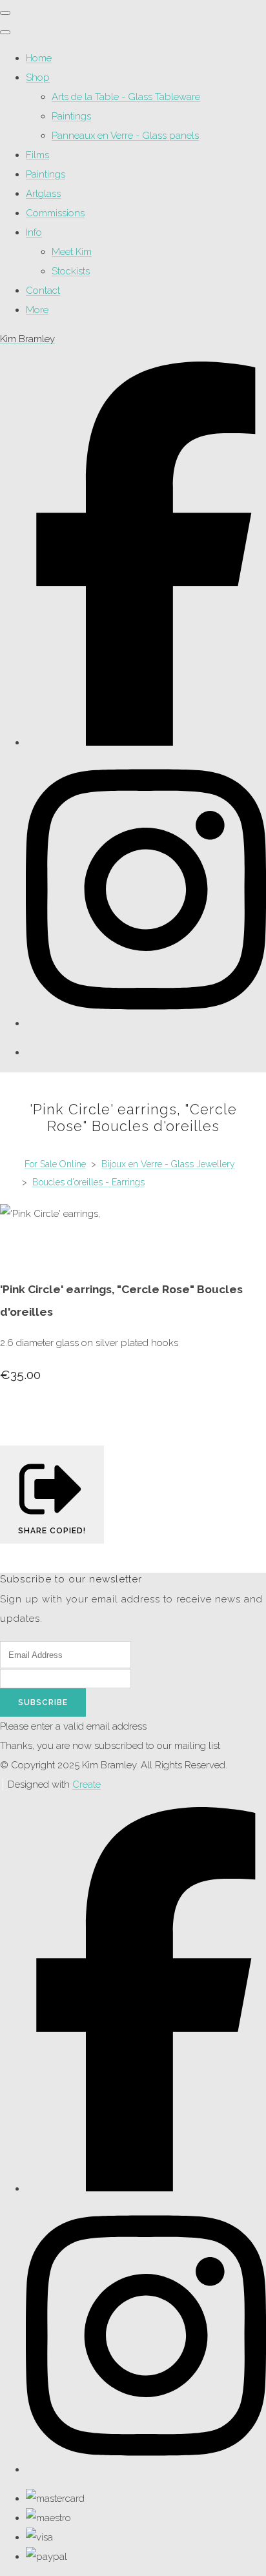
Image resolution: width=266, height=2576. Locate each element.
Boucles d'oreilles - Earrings (88, 1182)
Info (34, 232)
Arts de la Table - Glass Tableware (126, 97)
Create (87, 1784)
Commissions (55, 213)
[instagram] (146, 1023)
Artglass (43, 194)
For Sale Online (55, 1164)
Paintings (71, 116)
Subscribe (43, 1702)
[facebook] (146, 742)
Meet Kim (72, 252)
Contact (43, 291)
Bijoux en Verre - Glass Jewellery (168, 1164)
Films (37, 155)
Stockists (71, 271)
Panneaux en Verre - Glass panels (125, 136)
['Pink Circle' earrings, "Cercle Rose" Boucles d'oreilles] (19, 1252)
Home (39, 58)
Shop (38, 77)
